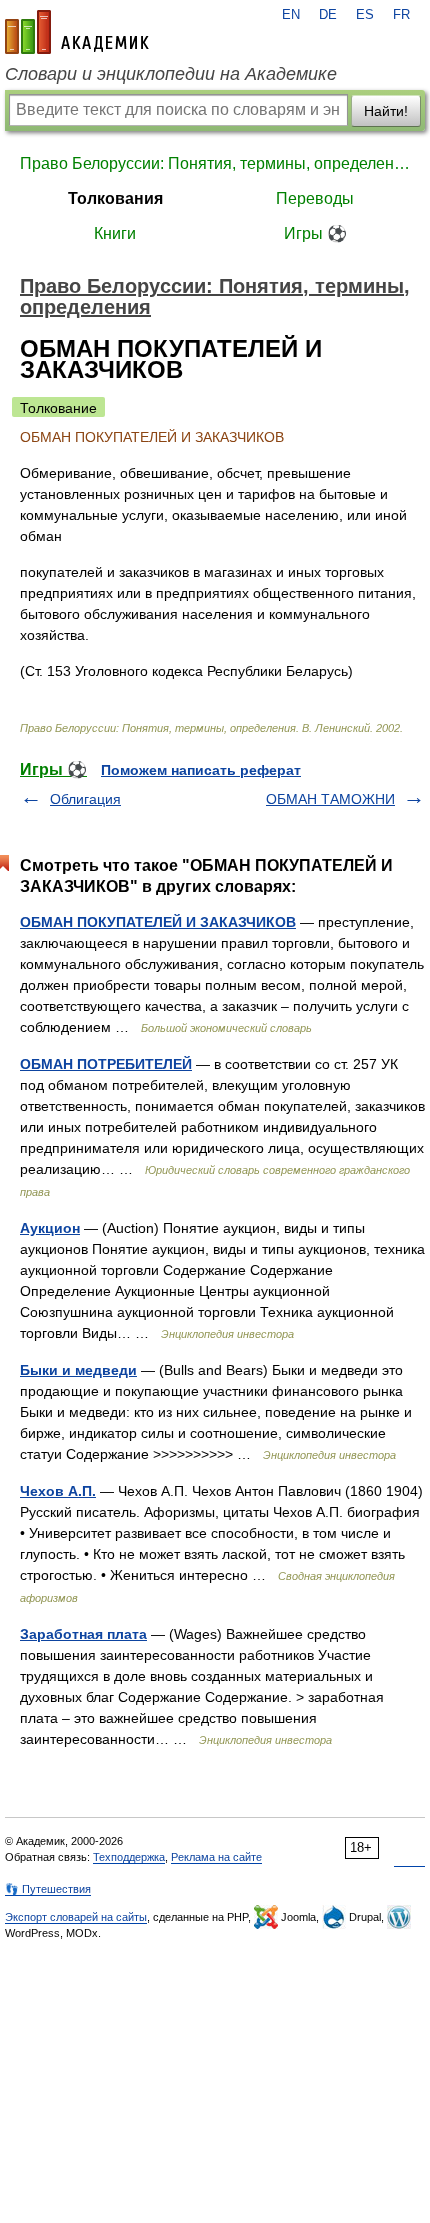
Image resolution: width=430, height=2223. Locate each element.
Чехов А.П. (58, 1491)
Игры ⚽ (315, 233)
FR (401, 15)
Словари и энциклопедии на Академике (171, 74)
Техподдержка (129, 1857)
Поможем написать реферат (201, 770)
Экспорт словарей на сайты (76, 1917)
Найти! (386, 111)
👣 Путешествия (48, 1889)
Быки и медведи (78, 1370)
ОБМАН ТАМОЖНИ (330, 799)
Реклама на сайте (216, 1857)
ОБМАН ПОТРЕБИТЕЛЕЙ (106, 1064)
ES (365, 15)
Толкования (115, 198)
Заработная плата (83, 1634)
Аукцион (50, 1228)
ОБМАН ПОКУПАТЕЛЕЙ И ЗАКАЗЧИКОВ (158, 922)
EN (291, 15)
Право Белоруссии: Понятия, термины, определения (215, 163)
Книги (115, 233)
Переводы (315, 198)
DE (328, 15)
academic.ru (77, 32)
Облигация (85, 799)
